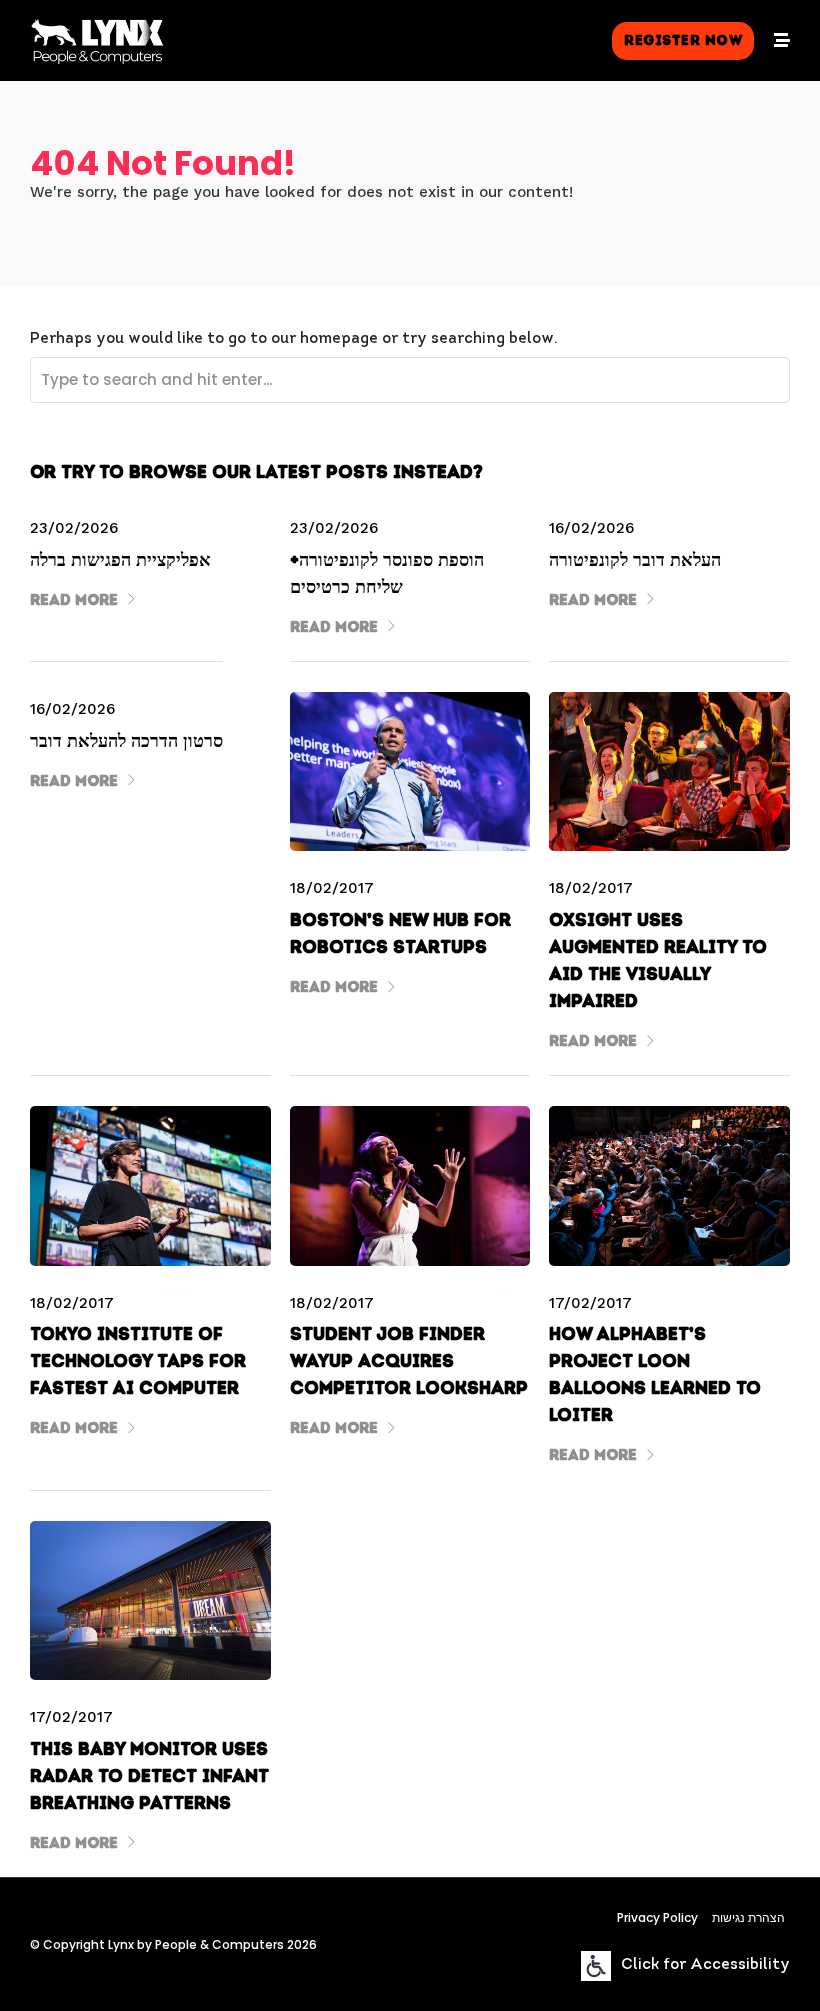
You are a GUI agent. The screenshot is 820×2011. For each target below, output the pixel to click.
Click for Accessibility (705, 1965)
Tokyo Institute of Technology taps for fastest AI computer (138, 1361)
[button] (683, 41)
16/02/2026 (591, 528)
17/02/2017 (590, 1303)
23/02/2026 (74, 528)
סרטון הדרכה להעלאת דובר (126, 741)
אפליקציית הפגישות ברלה (120, 560)
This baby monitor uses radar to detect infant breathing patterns (149, 1776)
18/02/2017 (332, 888)
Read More (74, 600)
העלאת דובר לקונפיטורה (635, 560)
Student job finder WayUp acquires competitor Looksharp (409, 1361)
